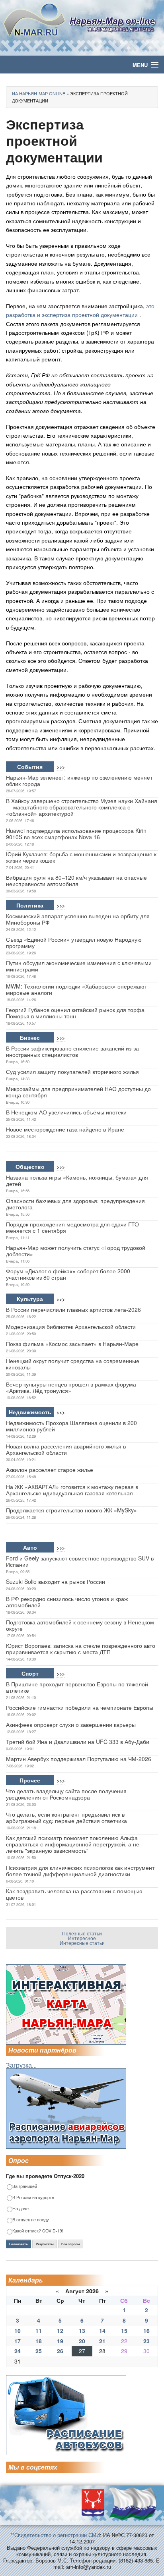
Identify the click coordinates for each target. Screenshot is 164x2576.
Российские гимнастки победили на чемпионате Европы (80, 1707)
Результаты (45, 2244)
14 (102, 2331)
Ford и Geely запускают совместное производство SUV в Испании (80, 1561)
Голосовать (19, 2244)
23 (146, 2341)
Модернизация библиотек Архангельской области (71, 1327)
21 (102, 2341)
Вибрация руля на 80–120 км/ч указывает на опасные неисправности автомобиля (76, 881)
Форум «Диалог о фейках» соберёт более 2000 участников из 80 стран (68, 1274)
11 (39, 2331)
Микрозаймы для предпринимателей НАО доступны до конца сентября (78, 1092)
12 (60, 2331)
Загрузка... (21, 2065)
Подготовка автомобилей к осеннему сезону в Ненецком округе (80, 1625)
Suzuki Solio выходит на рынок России (56, 1582)
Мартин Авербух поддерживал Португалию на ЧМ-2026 (79, 1759)
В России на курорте (33, 2198)
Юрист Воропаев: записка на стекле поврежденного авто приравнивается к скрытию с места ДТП (81, 1649)
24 (18, 2351)
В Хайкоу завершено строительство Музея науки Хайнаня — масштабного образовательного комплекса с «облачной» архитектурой (82, 807)
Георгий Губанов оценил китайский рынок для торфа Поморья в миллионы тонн (75, 1013)
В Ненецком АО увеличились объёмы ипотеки (66, 1112)
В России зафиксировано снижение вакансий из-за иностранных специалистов (72, 1051)
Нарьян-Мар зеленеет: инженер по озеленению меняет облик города (79, 780)
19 (60, 2341)
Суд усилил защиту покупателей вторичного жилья (72, 1072)
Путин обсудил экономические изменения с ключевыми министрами (79, 966)
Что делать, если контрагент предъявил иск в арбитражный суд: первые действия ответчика (66, 1817)
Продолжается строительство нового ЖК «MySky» (71, 1510)
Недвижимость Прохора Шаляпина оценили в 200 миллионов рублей (71, 1426)
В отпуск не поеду (31, 2220)
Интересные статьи (82, 1943)
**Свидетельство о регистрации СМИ (55, 2535)
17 (18, 2341)
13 (82, 2331)
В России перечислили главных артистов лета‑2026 (73, 1309)
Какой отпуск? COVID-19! (38, 2231)
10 (18, 2331)
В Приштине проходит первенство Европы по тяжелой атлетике (77, 1687)
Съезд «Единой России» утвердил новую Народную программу (74, 942)
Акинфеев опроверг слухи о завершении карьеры (71, 1724)
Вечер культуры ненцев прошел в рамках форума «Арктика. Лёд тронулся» (71, 1387)
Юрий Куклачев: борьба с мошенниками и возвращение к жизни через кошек (81, 857)
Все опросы (71, 2244)
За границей (25, 2187)
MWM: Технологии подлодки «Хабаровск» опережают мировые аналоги (76, 989)
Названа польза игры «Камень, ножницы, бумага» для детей (77, 1180)
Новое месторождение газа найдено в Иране (65, 1129)
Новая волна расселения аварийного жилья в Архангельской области (66, 1449)
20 (82, 2341)
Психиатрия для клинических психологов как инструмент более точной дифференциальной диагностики (80, 1871)
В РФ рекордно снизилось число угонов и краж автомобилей (67, 1602)
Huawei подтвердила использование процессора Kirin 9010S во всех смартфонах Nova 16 (76, 834)
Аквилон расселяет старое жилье (50, 1470)
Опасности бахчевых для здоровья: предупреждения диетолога (75, 1204)
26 (60, 2351)
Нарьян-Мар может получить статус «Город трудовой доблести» (76, 1251)
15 (124, 2331)
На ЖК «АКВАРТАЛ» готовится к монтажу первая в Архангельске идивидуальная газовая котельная (72, 1490)
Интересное (82, 1938)
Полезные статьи (82, 1933)
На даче (20, 2209)
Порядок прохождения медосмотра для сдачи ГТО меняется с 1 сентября (72, 1227)
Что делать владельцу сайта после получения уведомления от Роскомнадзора (66, 1794)
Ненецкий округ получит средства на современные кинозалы (73, 1364)
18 (39, 2341)
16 (146, 2331)
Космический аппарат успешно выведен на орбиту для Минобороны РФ (78, 919)
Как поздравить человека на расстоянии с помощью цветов (74, 1894)
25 (39, 2351)
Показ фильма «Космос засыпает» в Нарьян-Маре (72, 1344)
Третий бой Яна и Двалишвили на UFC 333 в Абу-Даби (78, 1742)
